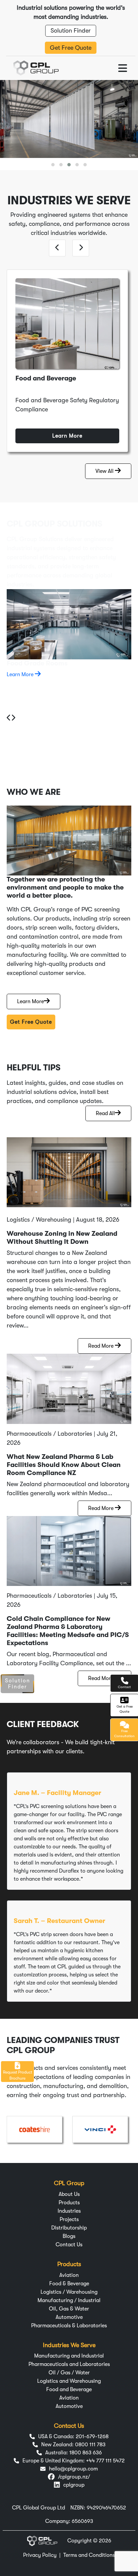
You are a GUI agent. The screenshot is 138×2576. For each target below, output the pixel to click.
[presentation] (57, 248)
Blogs (69, 2236)
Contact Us (69, 2245)
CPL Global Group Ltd (39, 2508)
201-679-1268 (92, 2437)
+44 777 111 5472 (105, 2461)
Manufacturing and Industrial (69, 2356)
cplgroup (74, 2485)
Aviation (69, 2275)
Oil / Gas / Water (69, 2373)
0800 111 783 (90, 2445)
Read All (105, 1113)
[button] (53, 165)
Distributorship (69, 2228)
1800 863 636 (86, 2453)
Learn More (67, 436)
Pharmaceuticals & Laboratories (69, 2326)
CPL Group (69, 2183)
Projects (69, 2219)
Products (69, 2203)
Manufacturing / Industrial (69, 2300)
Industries (69, 2211)
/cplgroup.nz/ (74, 2477)
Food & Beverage (69, 2284)
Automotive (69, 2317)
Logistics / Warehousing (69, 2292)
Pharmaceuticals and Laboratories (69, 2364)
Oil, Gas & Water (69, 2309)
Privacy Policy (40, 2555)
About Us (69, 2194)
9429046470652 (106, 2508)
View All (105, 471)
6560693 (82, 2521)
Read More (101, 1346)
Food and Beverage (69, 2389)
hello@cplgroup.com (73, 2469)
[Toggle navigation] (123, 68)
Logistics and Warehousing (69, 2381)
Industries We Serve (69, 2345)
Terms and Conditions (89, 2555)
